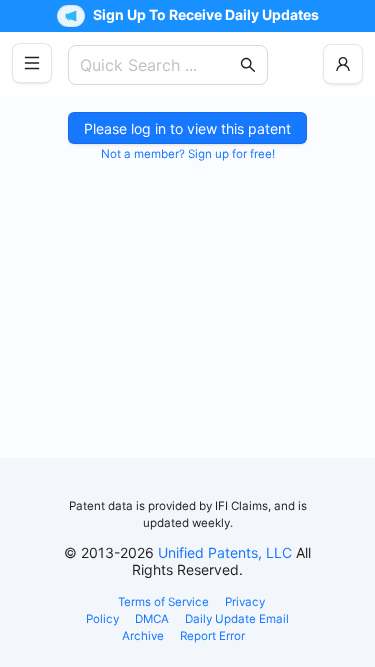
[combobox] (158, 65)
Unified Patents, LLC (225, 552)
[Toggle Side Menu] (32, 63)
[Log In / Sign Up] (343, 64)
